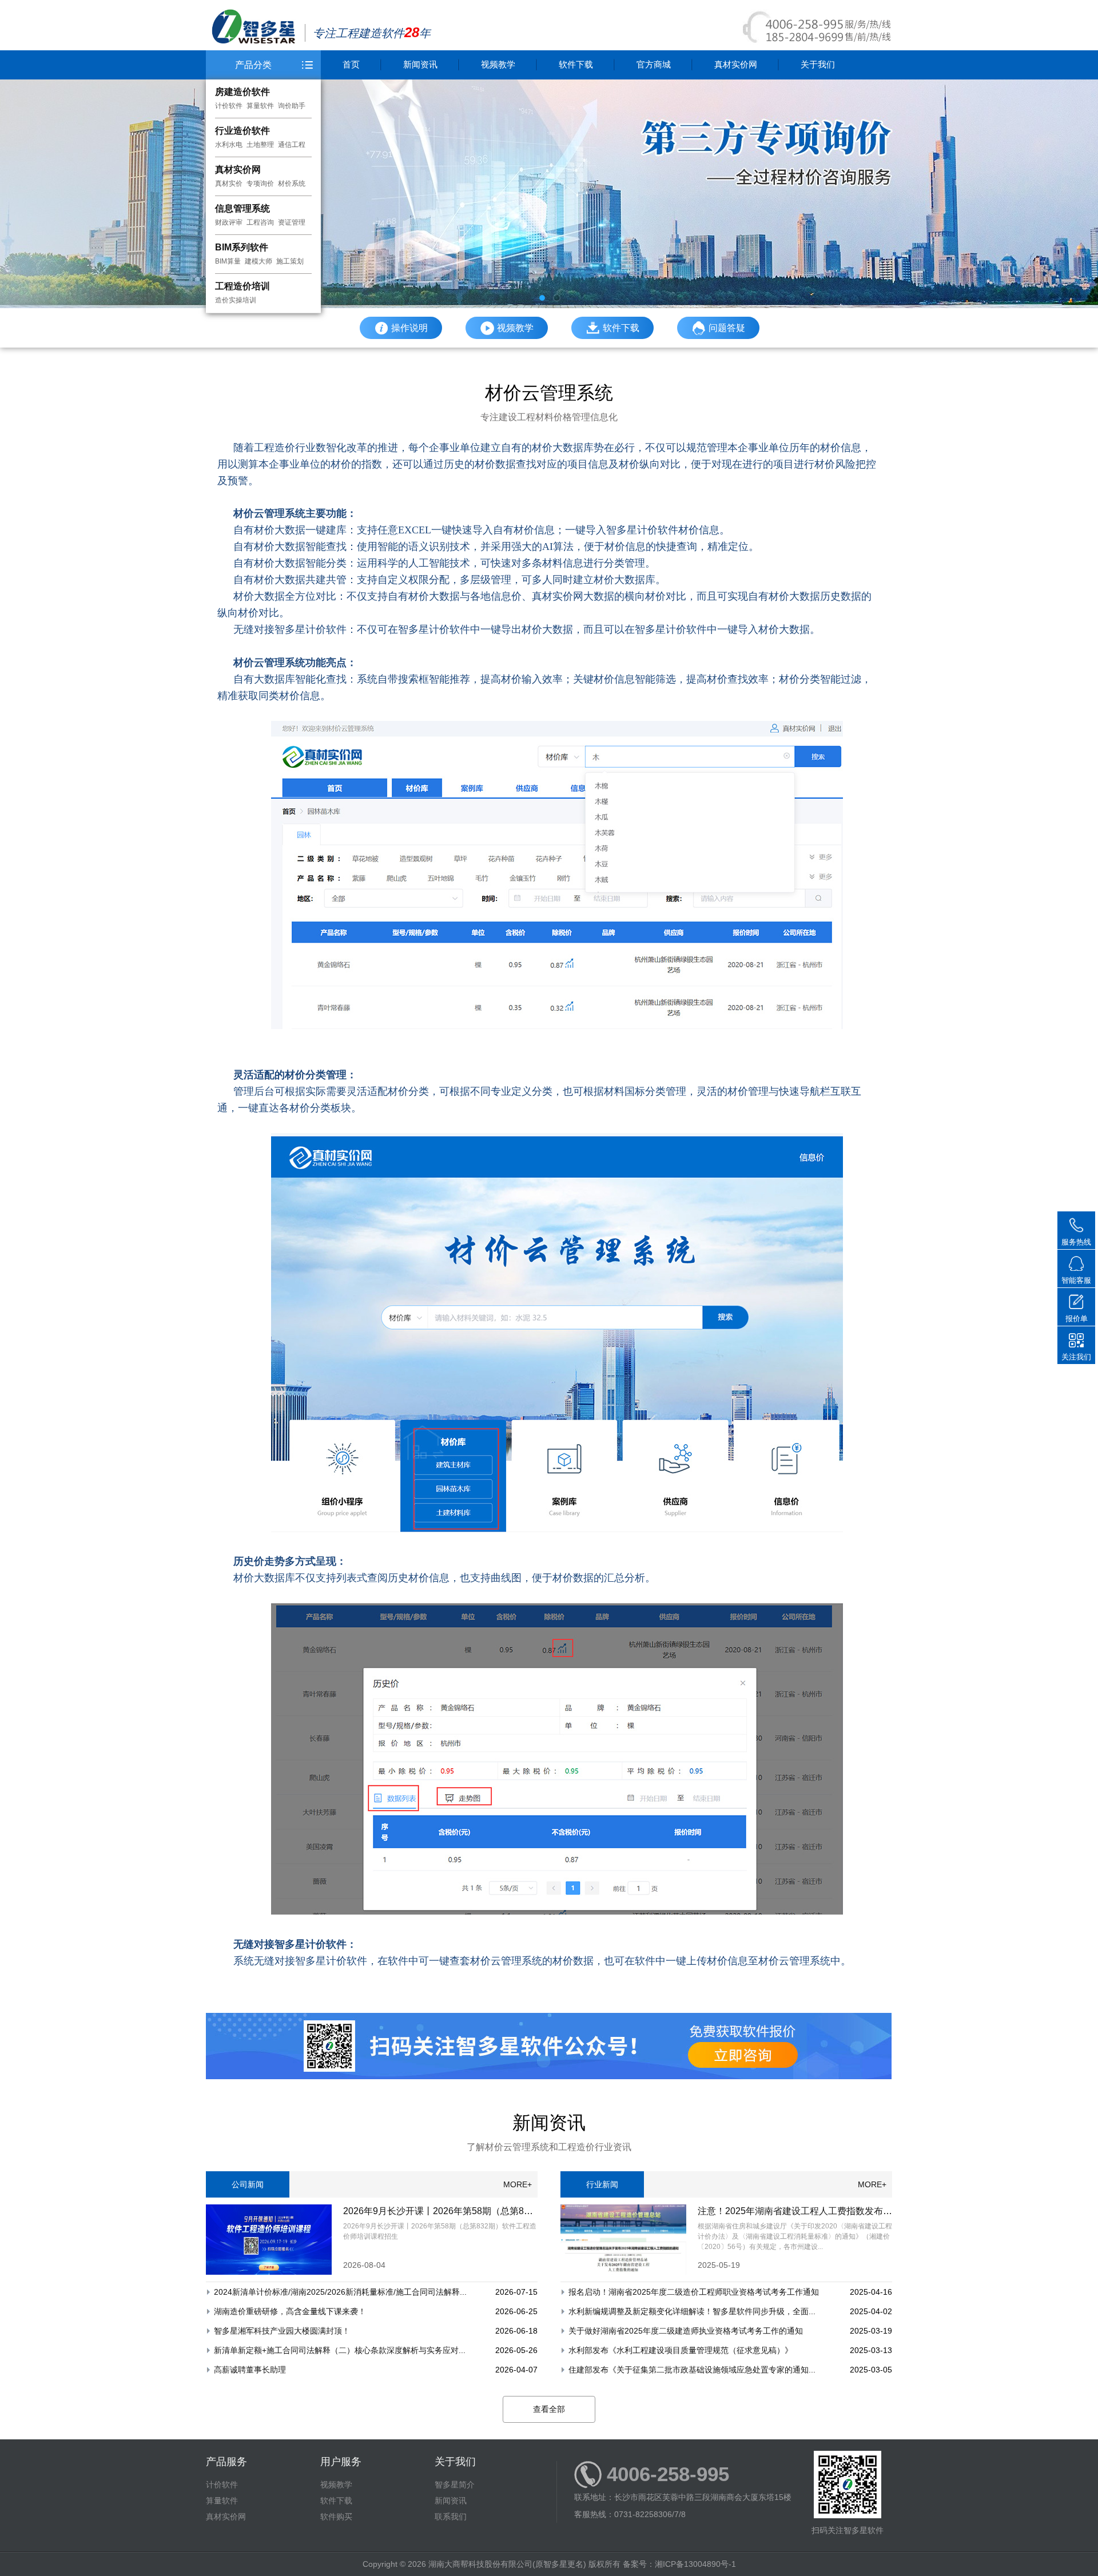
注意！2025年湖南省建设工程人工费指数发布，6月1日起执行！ (828, 2211)
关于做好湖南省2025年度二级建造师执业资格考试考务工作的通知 (686, 2331)
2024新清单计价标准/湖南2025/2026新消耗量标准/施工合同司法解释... (340, 2292)
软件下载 (576, 64)
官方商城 (654, 64)
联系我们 (451, 2517)
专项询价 (260, 184)
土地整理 (260, 145)
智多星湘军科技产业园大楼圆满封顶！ (282, 2331)
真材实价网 (238, 170)
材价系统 (292, 184)
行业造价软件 (242, 131)
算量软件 (260, 106)
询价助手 (292, 106)
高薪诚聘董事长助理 (250, 2370)
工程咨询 (260, 222)
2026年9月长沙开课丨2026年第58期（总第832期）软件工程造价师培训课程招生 (507, 2211)
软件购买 (336, 2517)
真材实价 (229, 184)
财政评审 (229, 222)
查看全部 (549, 2409)
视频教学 (498, 64)
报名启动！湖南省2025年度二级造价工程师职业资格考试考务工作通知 (694, 2292)
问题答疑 (727, 328)
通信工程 (292, 145)
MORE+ (518, 2184)
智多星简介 (455, 2485)
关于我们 (818, 64)
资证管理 (292, 222)
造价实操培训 (236, 300)
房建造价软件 (242, 92)
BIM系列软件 (242, 247)
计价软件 (229, 106)
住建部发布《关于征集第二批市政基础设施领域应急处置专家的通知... (692, 2370)
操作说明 (409, 328)
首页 (351, 64)
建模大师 (258, 261)
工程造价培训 (242, 286)
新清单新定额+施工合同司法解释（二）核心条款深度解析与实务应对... (340, 2350)
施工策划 (290, 261)
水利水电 (229, 145)
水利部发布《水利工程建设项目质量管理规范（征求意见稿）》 (681, 2350)
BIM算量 (228, 261)
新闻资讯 (420, 64)
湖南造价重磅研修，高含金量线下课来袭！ (290, 2311)
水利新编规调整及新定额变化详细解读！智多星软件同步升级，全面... (692, 2311)
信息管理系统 (242, 208)
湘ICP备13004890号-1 (695, 2564)
